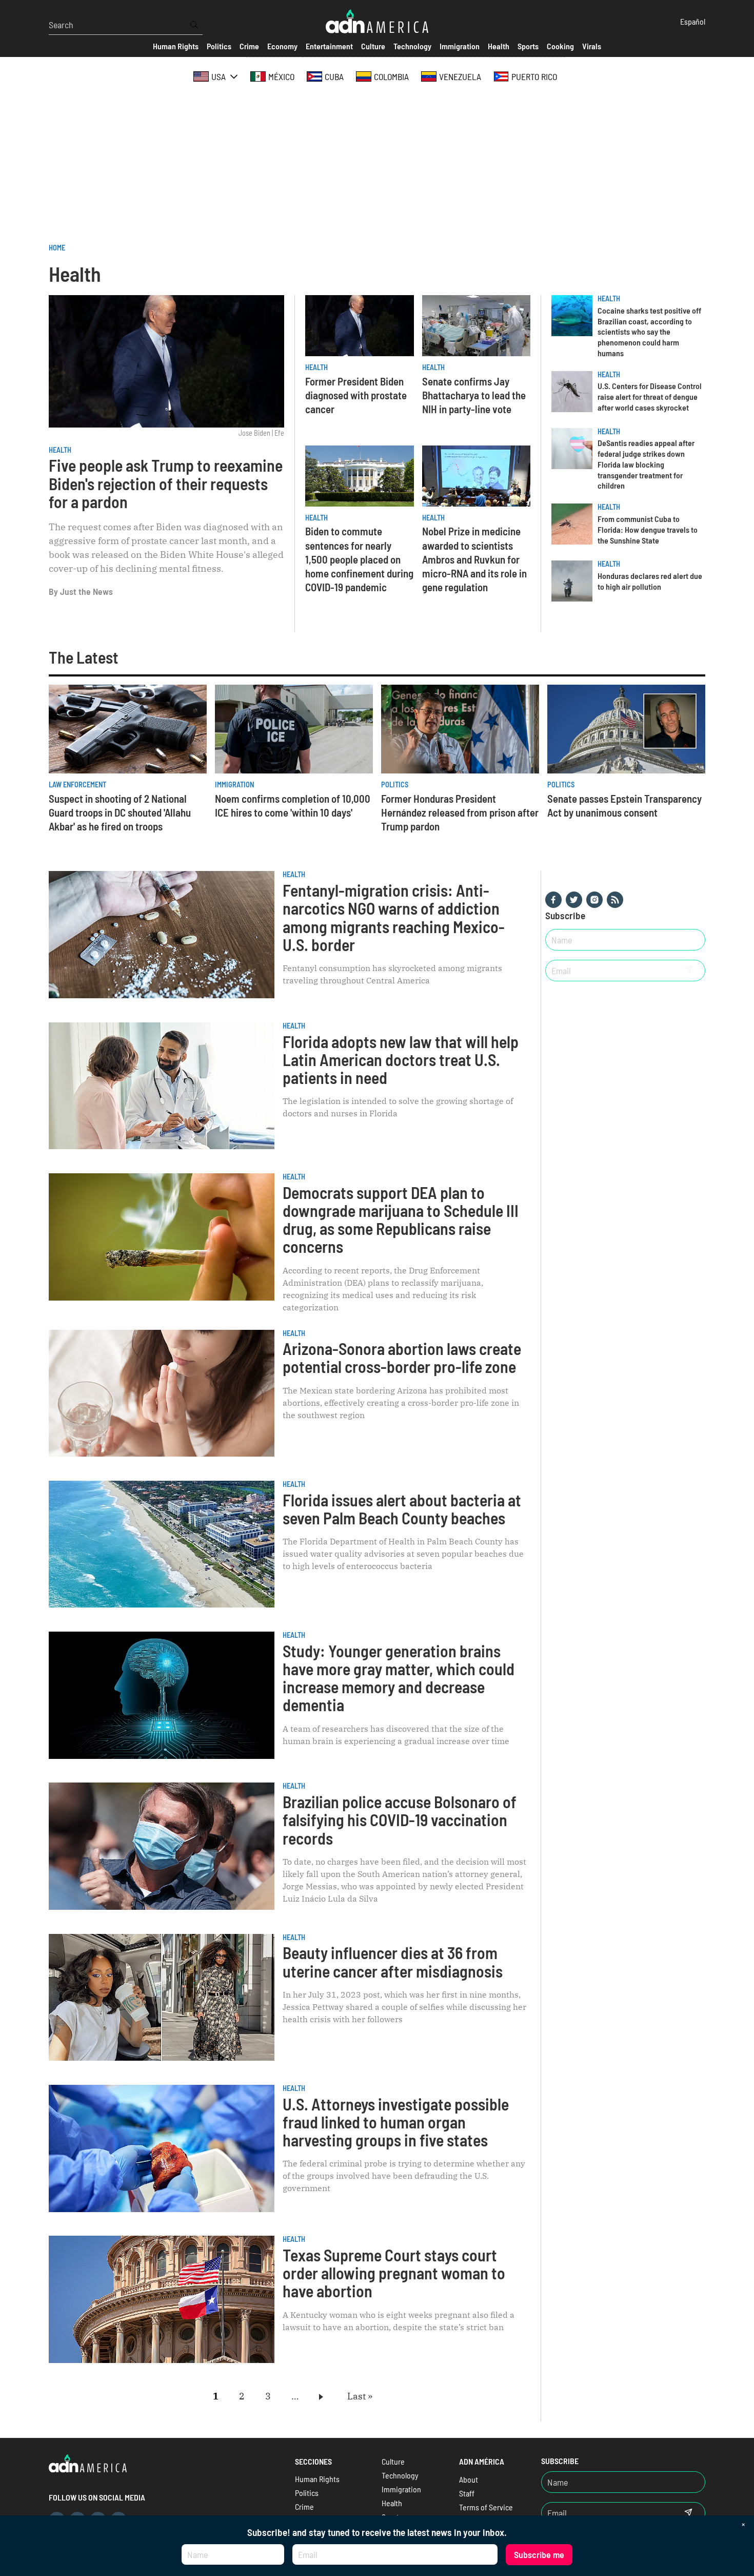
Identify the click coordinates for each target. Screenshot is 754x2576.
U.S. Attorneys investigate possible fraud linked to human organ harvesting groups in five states (396, 2122)
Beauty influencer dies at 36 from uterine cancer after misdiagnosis (393, 1961)
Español (693, 21)
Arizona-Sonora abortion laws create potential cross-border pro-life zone (402, 1357)
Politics (395, 785)
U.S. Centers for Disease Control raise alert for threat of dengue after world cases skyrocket (650, 396)
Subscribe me (539, 2554)
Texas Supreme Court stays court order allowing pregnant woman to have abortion (394, 2273)
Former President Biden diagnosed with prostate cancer (356, 395)
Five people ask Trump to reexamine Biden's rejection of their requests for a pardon (166, 483)
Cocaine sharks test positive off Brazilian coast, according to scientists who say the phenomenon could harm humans (649, 332)
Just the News (86, 591)
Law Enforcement (77, 785)
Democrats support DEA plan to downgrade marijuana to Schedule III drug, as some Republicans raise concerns (401, 1219)
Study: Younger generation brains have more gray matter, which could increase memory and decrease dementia (399, 1678)
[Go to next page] (323, 2396)
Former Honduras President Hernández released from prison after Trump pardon (460, 812)
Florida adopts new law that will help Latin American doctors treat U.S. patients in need (401, 1059)
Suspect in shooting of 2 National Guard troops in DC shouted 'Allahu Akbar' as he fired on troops (120, 812)
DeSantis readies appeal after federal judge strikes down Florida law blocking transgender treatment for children (646, 464)
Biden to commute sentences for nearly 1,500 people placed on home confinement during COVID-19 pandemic (359, 559)
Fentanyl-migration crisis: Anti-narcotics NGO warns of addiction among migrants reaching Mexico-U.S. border (394, 917)
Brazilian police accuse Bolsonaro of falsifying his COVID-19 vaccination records (400, 1819)
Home (57, 248)
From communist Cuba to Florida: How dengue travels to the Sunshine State (648, 529)
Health (60, 450)
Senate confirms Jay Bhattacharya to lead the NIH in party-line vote (474, 395)
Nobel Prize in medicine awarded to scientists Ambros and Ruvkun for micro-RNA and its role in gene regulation (474, 559)
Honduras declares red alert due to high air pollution (650, 581)
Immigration (234, 785)
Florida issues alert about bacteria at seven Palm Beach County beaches (402, 1509)
